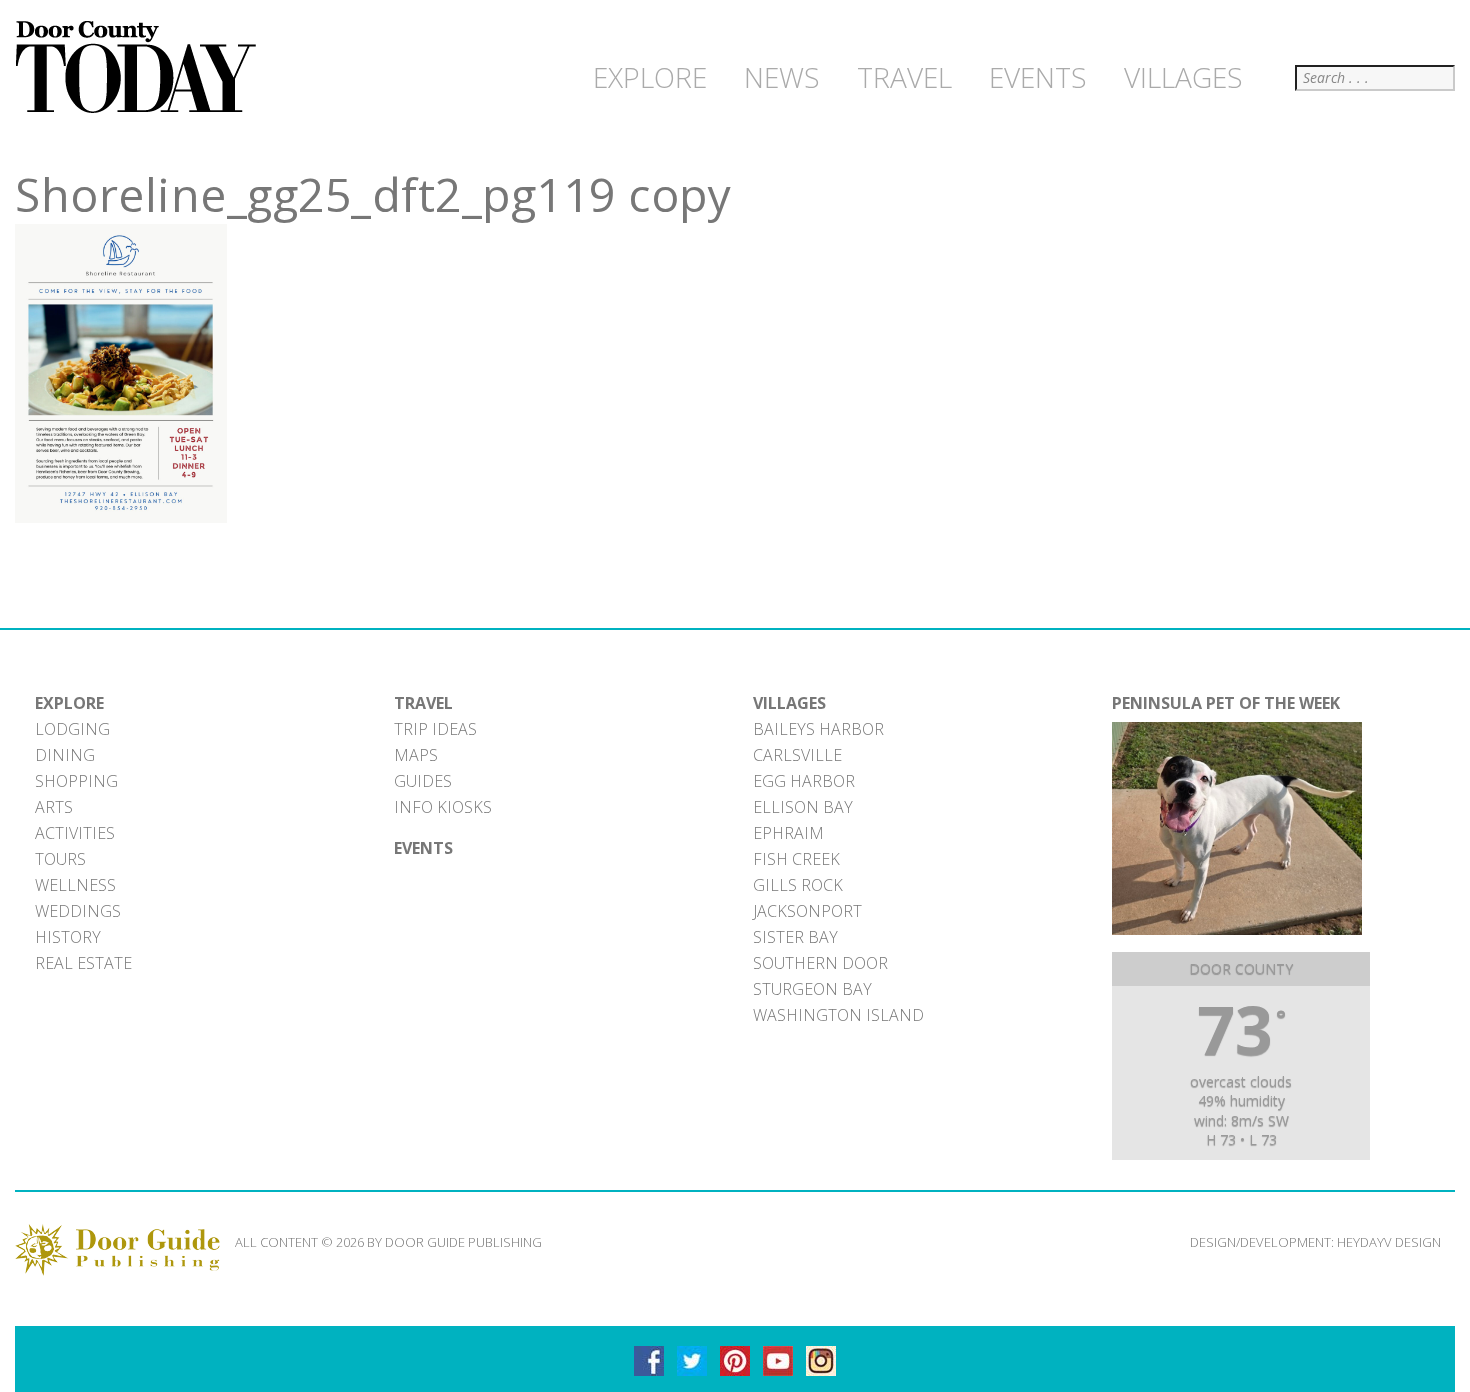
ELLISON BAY (803, 807)
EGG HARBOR (804, 781)
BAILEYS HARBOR (818, 729)
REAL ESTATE (83, 963)
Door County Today (140, 68)
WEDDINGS (78, 911)
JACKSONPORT (807, 911)
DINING (65, 755)
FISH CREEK (796, 859)
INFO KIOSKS (443, 807)
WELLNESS (75, 885)
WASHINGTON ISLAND (838, 1015)
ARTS (54, 807)
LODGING (72, 729)
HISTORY (68, 937)
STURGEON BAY (812, 989)
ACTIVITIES (75, 833)
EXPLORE (69, 703)
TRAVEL (423, 703)
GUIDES (423, 781)
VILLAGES (789, 703)
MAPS (416, 755)
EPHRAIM (788, 833)
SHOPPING (76, 781)
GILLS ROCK (798, 885)
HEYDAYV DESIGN (1389, 1242)
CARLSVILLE (797, 755)
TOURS (60, 859)
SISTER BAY (795, 937)
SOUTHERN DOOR (820, 963)
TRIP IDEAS (435, 729)
